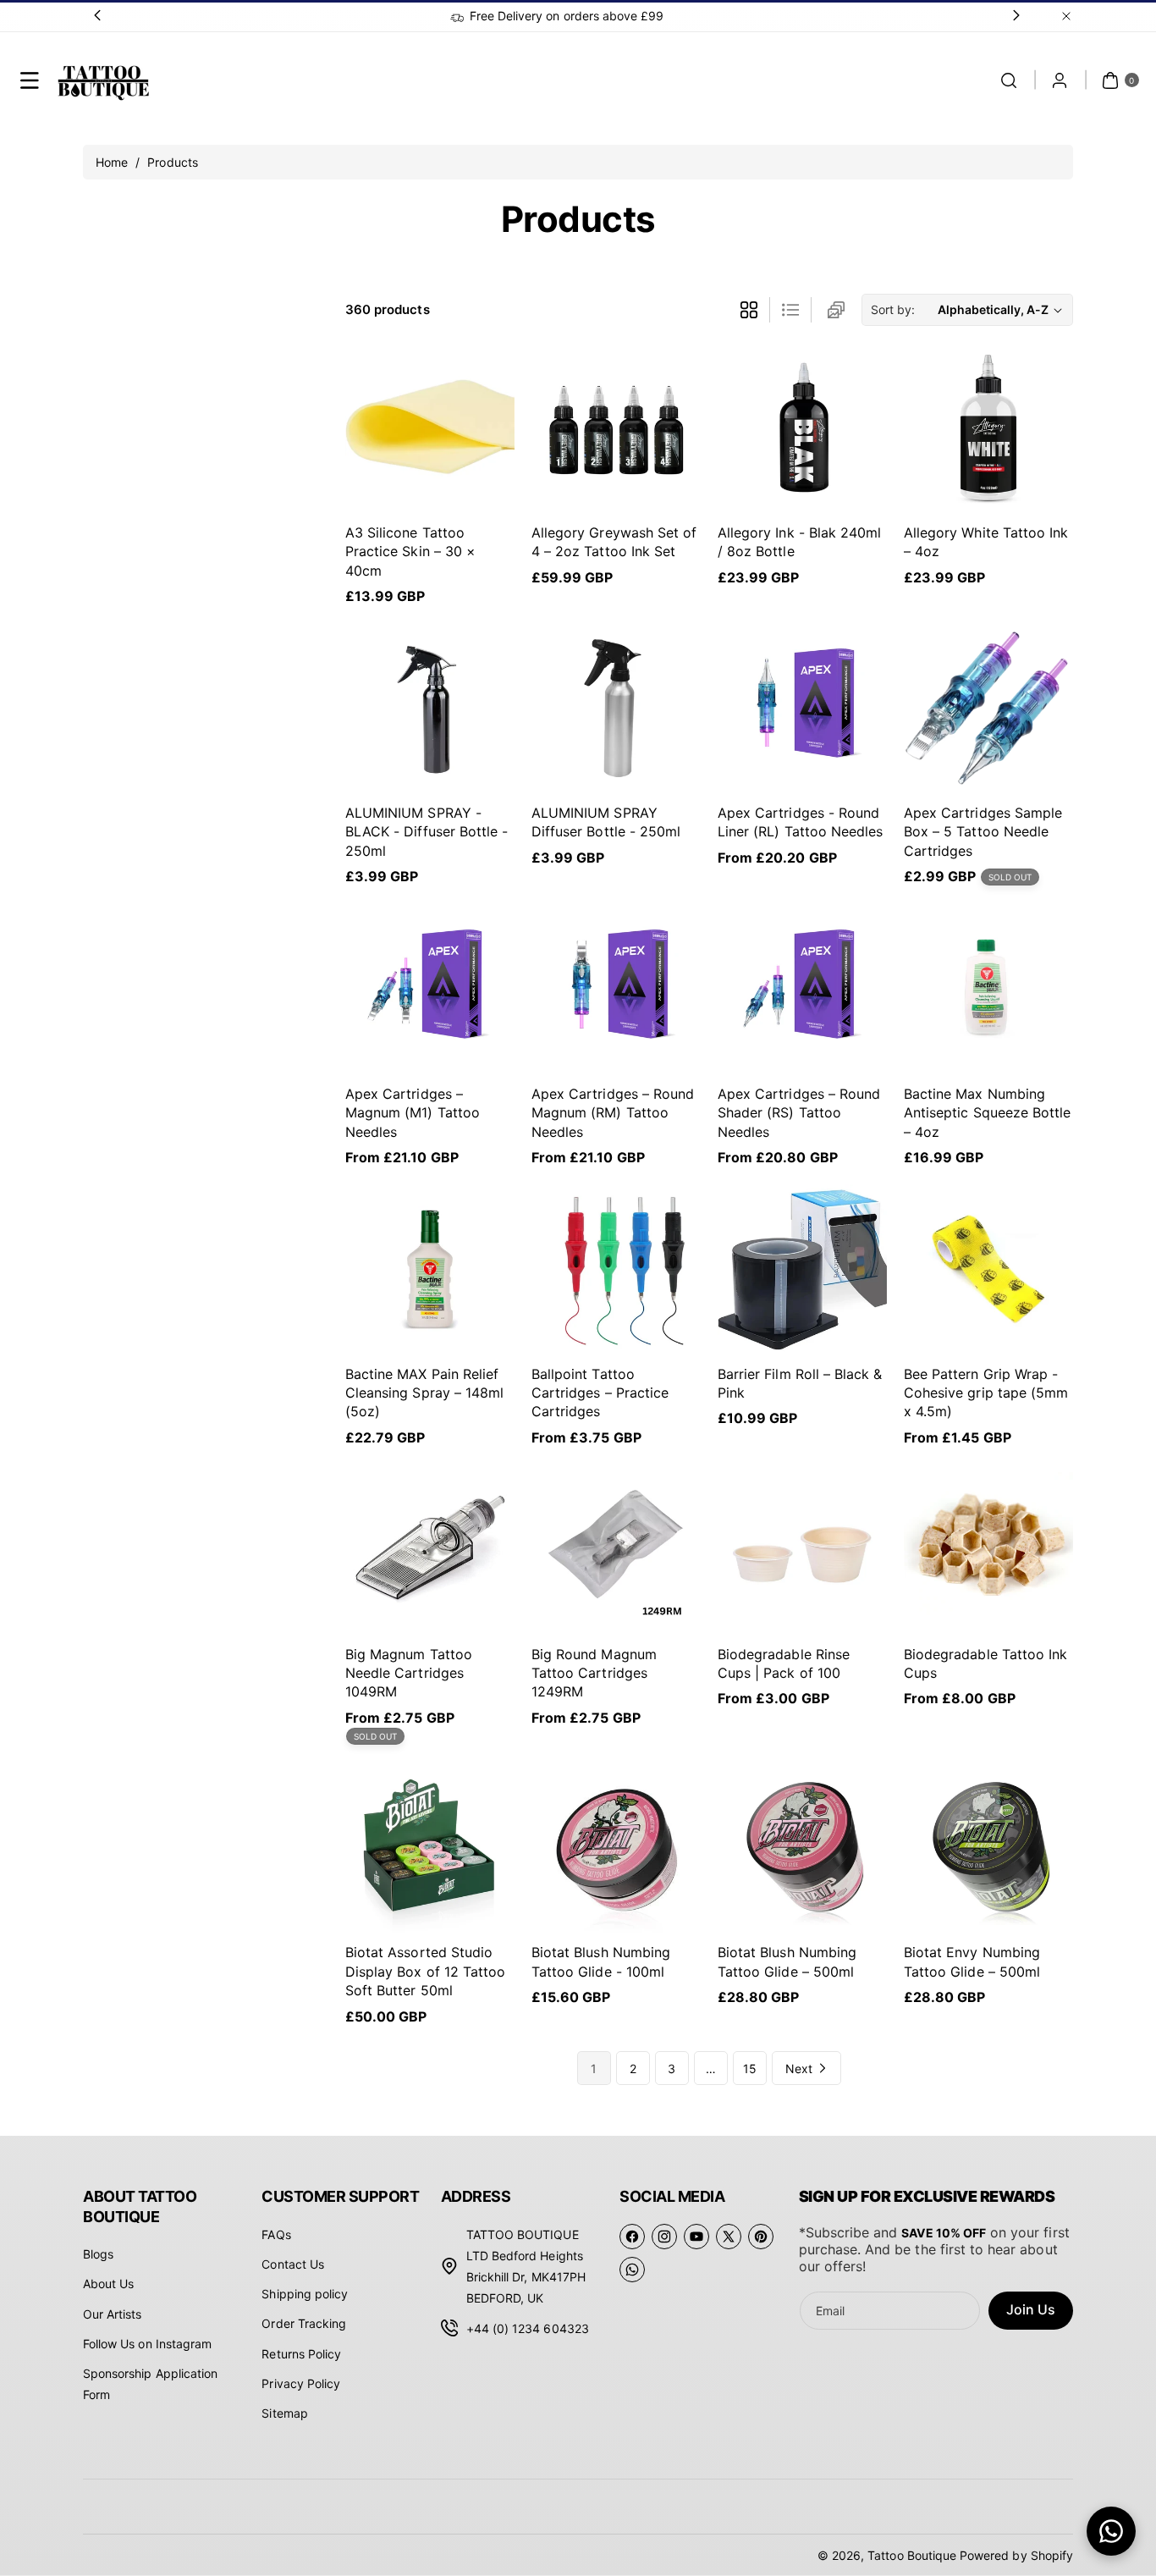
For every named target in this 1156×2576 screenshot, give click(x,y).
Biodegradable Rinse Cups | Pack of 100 (784, 1663)
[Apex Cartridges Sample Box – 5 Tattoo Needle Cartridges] (988, 708)
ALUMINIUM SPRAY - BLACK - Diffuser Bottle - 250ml (427, 832)
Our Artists (113, 2314)
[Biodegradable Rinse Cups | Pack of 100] (802, 1549)
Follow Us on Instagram (147, 2344)
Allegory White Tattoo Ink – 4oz (986, 542)
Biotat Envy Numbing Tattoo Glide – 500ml (972, 1961)
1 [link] (594, 2069)
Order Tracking (304, 2323)
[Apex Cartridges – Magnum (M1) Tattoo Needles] (430, 989)
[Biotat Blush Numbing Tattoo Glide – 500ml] (802, 1848)
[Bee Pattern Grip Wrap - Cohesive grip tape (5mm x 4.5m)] (988, 1269)
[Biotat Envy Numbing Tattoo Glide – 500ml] (988, 1848)
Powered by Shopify (1016, 2555)
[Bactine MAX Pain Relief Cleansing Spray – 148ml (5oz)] (430, 1269)
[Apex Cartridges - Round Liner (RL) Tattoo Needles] (802, 708)
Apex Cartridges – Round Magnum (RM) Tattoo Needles (613, 1113)
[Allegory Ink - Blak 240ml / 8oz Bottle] (802, 427)
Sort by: (893, 309)
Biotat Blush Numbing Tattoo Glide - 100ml (601, 1961)
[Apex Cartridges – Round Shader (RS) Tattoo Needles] (802, 989)
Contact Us (293, 2264)
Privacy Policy (301, 2383)
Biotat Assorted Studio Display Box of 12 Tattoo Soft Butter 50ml (425, 1971)
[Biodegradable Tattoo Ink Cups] (988, 1549)
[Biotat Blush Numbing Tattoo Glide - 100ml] (616, 1848)
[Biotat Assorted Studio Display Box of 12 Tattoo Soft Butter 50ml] (430, 1848)
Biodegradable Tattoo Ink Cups (985, 1663)
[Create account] (1060, 80)
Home (113, 162)
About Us (108, 2284)
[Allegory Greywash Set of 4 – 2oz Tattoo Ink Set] (616, 427)
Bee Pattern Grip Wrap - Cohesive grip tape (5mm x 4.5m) (986, 1393)
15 (750, 2069)
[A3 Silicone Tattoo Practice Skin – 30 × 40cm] (430, 427)
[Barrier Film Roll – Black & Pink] (802, 1269)
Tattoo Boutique (912, 2555)
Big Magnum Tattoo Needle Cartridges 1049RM (409, 1673)
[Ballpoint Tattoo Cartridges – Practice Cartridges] (616, 1269)
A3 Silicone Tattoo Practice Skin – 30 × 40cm (410, 552)
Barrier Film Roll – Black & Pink (800, 1383)
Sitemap (284, 2413)
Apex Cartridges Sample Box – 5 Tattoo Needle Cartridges (983, 832)
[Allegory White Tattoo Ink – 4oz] (988, 427)
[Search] (1009, 80)
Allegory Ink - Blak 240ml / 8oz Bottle (799, 542)
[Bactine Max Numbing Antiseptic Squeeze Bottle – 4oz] (988, 989)
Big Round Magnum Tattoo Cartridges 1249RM (594, 1673)
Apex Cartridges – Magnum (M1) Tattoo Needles (413, 1113)
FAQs (276, 2234)
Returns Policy (301, 2354)
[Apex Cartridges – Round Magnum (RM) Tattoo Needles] (616, 989)
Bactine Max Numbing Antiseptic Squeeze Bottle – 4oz (987, 1113)
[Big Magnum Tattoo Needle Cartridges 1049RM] (430, 1549)
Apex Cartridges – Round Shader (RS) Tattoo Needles (799, 1113)
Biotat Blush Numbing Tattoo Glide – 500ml (787, 1961)
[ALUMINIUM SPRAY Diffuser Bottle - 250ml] (616, 708)
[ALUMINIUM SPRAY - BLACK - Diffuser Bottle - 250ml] (430, 708)
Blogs (98, 2254)
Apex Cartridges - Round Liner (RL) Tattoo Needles (800, 822)
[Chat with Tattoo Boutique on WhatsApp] (1111, 2531)
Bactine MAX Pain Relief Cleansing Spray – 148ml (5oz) (424, 1393)
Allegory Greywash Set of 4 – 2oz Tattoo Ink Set (614, 542)
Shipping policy (305, 2294)
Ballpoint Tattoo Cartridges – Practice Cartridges (600, 1393)
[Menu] (30, 80)
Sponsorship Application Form (150, 2384)
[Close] (1066, 16)
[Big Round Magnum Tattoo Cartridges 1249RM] (616, 1549)
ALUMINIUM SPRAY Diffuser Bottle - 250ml (606, 822)
